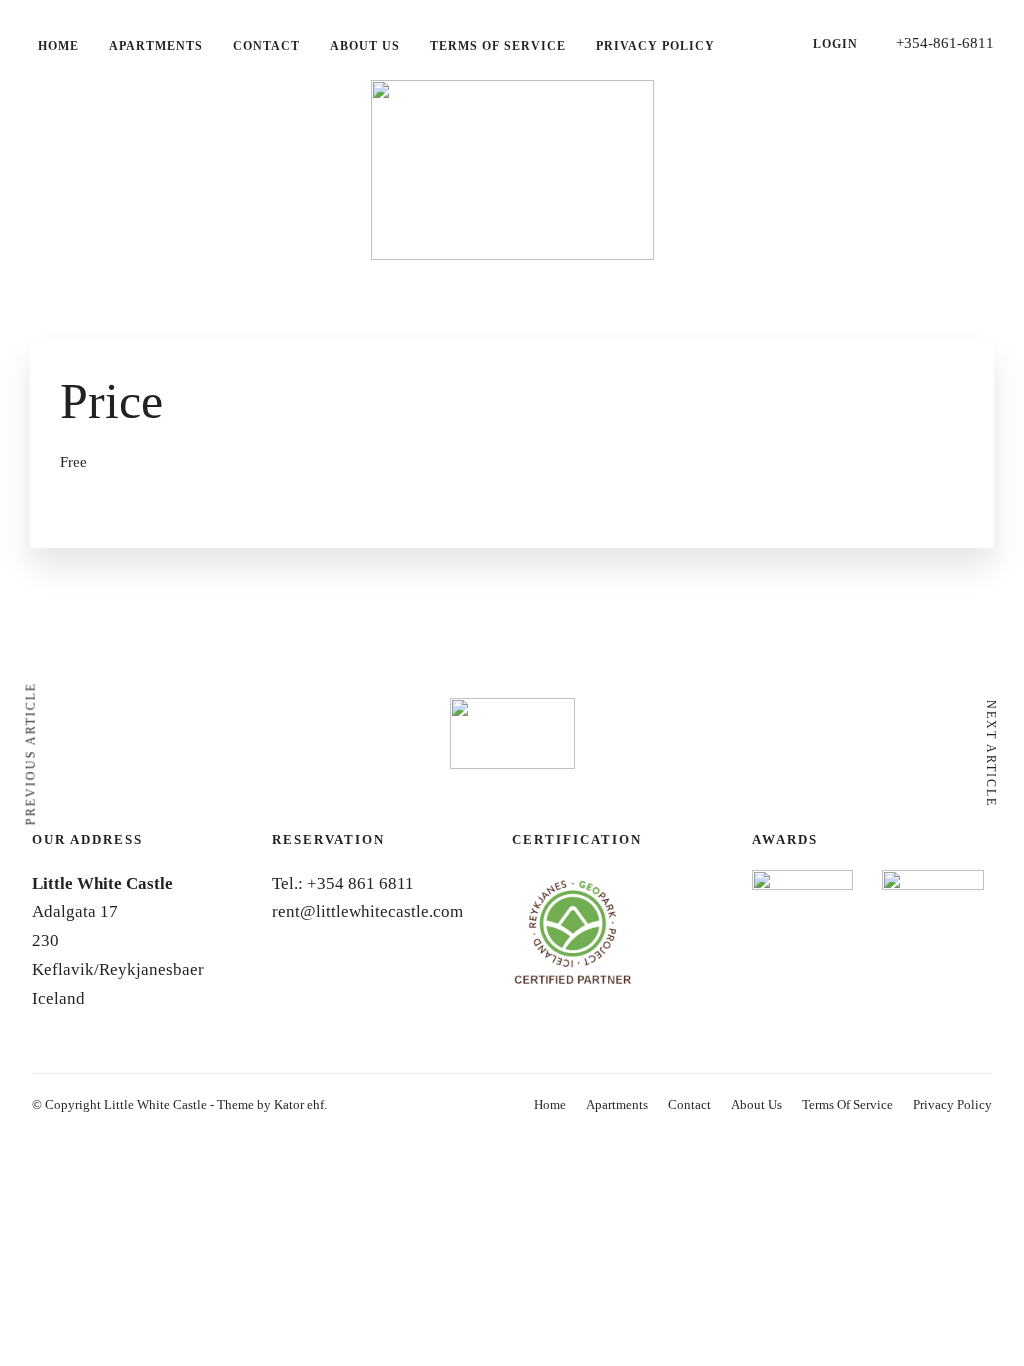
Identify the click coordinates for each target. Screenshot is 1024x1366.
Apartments (156, 46)
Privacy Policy (655, 46)
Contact (266, 46)
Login (835, 44)
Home (58, 46)
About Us (365, 46)
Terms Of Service (498, 46)
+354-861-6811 (945, 43)
